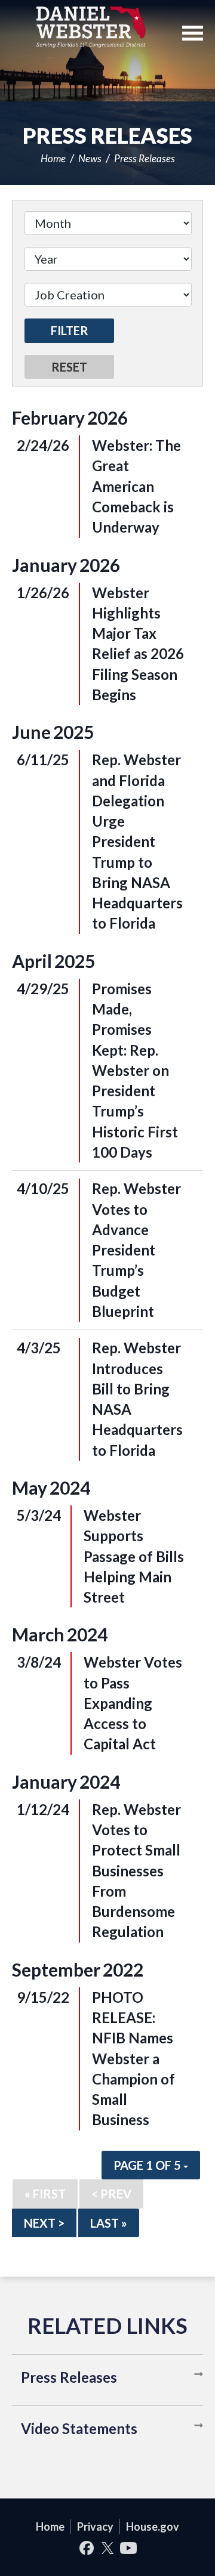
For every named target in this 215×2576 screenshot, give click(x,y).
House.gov (153, 2526)
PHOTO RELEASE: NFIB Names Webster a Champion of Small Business (133, 2059)
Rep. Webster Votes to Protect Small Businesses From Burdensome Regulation (136, 1871)
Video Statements (79, 2428)
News (90, 158)
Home (53, 158)
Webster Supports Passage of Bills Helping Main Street (134, 1556)
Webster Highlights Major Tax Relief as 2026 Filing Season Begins (138, 644)
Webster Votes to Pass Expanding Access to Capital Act (133, 1703)
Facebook (87, 2548)
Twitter (108, 2548)
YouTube (129, 2548)
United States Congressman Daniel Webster (91, 27)
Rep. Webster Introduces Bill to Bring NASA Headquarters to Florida (137, 1399)
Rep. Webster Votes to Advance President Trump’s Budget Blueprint (136, 1250)
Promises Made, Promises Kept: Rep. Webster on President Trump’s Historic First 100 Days (135, 1070)
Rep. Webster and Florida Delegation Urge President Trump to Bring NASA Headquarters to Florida (137, 841)
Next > (44, 2223)
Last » (109, 2223)
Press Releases (145, 158)
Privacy (95, 2526)
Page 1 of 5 (148, 2165)
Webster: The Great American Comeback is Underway (136, 486)
